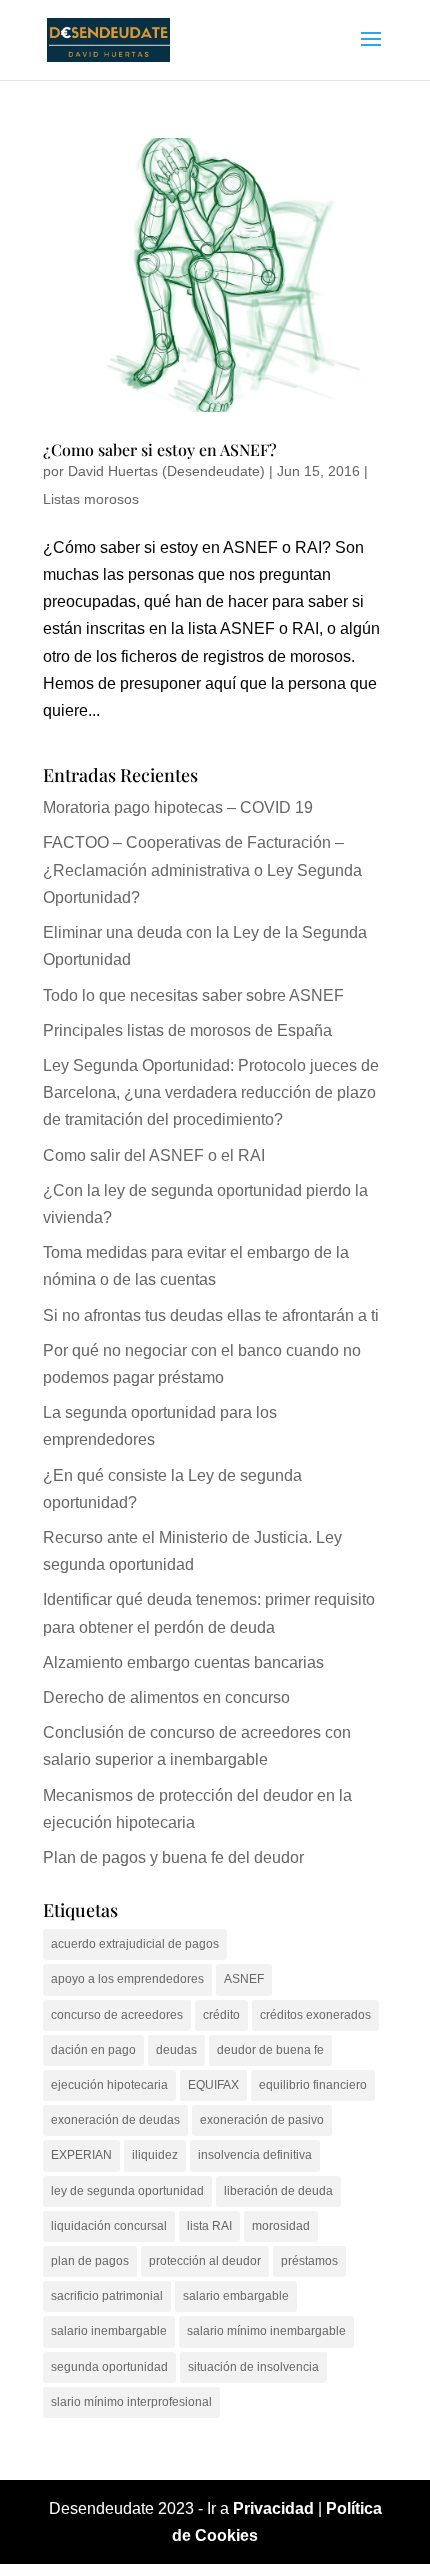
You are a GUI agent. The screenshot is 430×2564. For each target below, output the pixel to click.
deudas (176, 2050)
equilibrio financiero (313, 2085)
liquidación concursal (109, 2226)
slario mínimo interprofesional (131, 2402)
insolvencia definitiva (255, 2155)
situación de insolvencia (253, 2367)
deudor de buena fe (270, 2050)
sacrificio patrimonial (107, 2296)
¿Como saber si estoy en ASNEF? (160, 449)
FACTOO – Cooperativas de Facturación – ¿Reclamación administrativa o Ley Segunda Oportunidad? (202, 869)
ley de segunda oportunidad (127, 2191)
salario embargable (236, 2296)
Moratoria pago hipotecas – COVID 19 (178, 807)
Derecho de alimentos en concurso (166, 1697)
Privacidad (273, 2508)
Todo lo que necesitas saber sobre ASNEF (193, 995)
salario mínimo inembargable (266, 2331)
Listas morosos (91, 499)
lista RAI (209, 2226)
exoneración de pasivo (262, 2120)
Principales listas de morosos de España (187, 1030)
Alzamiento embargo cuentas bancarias (183, 1662)
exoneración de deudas (115, 2120)
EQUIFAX (213, 2085)
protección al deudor (205, 2261)
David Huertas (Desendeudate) (166, 471)
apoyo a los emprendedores (127, 1979)
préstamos (309, 2261)
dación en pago (93, 2050)
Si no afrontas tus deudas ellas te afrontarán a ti (211, 1315)
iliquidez (155, 2155)
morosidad (281, 2226)
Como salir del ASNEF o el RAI (154, 1155)
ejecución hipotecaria (109, 2085)
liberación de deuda (278, 2191)
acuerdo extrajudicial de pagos (135, 1944)
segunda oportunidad (109, 2367)
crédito (221, 2015)
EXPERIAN (81, 2155)
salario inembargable (109, 2331)
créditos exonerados (315, 2015)
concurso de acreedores (117, 2015)
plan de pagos (90, 2261)
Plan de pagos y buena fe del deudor (173, 1857)
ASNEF (244, 1979)
